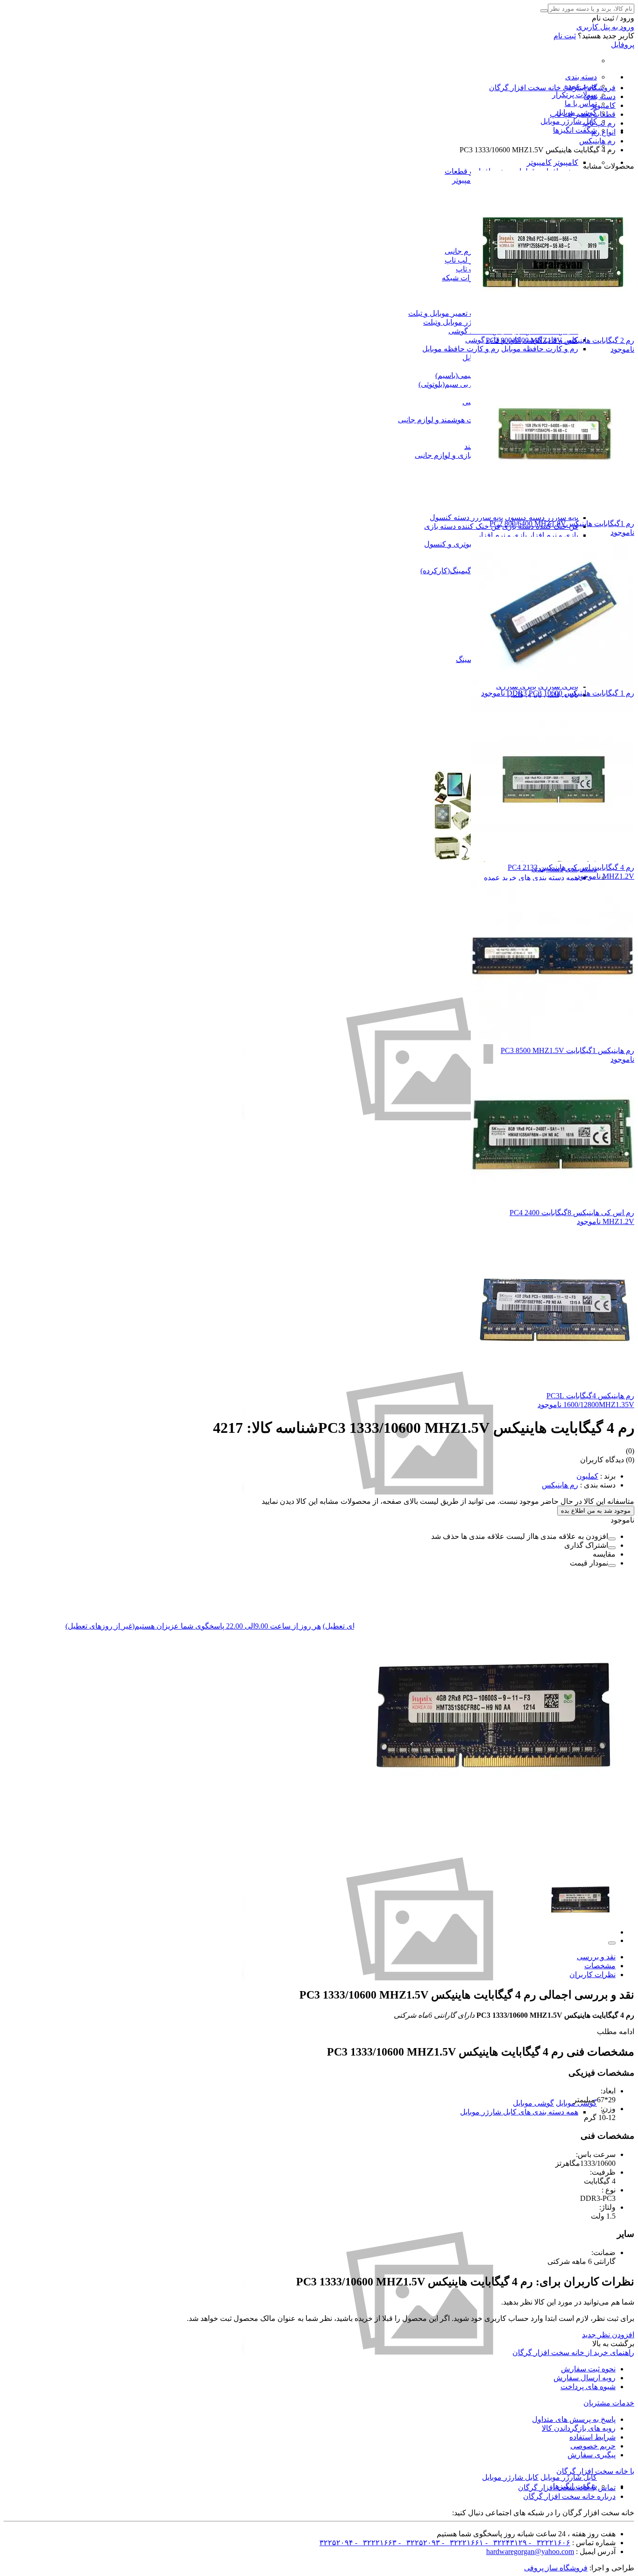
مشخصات (600, 1966)
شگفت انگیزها (575, 130)
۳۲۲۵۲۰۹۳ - (418, 2543)
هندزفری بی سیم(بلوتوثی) (458, 384)
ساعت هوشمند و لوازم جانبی (443, 420)
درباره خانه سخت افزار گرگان (569, 2496)
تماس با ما (581, 103)
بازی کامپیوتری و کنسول (462, 544)
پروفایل (623, 45)
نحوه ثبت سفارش (588, 2369)
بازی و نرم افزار (553, 535)
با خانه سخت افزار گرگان (595, 2471)
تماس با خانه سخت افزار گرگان (567, 2487)
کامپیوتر (566, 162)
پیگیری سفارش (592, 2455)
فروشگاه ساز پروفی (556, 2568)
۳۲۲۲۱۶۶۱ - (462, 2543)
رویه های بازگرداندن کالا (579, 2428)
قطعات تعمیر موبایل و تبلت (450, 313)
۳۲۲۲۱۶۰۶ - (549, 2543)
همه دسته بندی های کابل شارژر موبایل (519, 2112)
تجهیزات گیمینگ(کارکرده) (459, 571)
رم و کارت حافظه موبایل (540, 349)
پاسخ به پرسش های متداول (574, 2419)
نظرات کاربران (592, 1975)
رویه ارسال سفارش (585, 2378)
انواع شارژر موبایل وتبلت (461, 322)
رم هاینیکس (560, 1485)
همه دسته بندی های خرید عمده (531, 878)
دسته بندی (581, 77)
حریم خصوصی (593, 2446)
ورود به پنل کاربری (605, 27)
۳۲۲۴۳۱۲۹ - (505, 2543)
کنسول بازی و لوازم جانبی (455, 455)
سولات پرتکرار (574, 95)
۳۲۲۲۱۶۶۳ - (375, 2543)
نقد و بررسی (596, 1957)
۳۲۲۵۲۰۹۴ (336, 2543)
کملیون (587, 1476)
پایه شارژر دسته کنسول (466, 517)
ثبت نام (565, 36)
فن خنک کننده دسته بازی (462, 526)
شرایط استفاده (592, 2437)
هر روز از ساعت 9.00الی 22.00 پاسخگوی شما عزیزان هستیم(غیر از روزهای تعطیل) (193, 1626)
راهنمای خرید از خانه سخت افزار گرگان (573, 2352)
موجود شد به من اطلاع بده (596, 1511)
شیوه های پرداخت (588, 2387)
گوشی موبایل (533, 2103)
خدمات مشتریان (609, 2403)
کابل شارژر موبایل (569, 121)
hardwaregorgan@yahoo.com (530, 2551)
